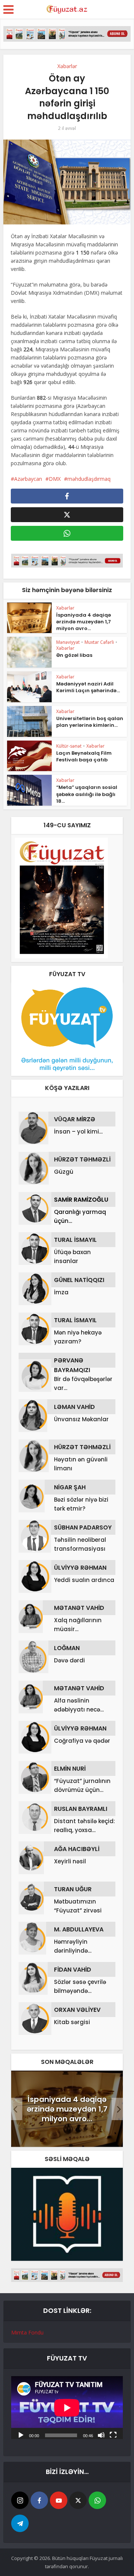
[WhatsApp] (97, 2500)
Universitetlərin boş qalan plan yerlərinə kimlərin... (90, 722)
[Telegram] (20, 2523)
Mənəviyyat (68, 642)
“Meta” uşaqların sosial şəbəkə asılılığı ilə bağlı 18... (87, 794)
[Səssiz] (101, 2435)
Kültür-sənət (69, 746)
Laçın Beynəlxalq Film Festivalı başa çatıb (84, 756)
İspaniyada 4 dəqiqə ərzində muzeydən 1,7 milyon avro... (84, 622)
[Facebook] (39, 2500)
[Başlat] (21, 2435)
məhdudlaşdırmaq (89, 479)
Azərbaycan (28, 479)
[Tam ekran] (113, 2435)
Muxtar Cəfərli (99, 642)
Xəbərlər (67, 66)
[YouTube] (59, 2500)
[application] (67, 2408)
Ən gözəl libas (74, 655)
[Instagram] (20, 2500)
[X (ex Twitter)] (78, 2500)
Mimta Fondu (27, 2332)
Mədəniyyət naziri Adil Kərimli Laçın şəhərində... (88, 687)
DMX (55, 479)
